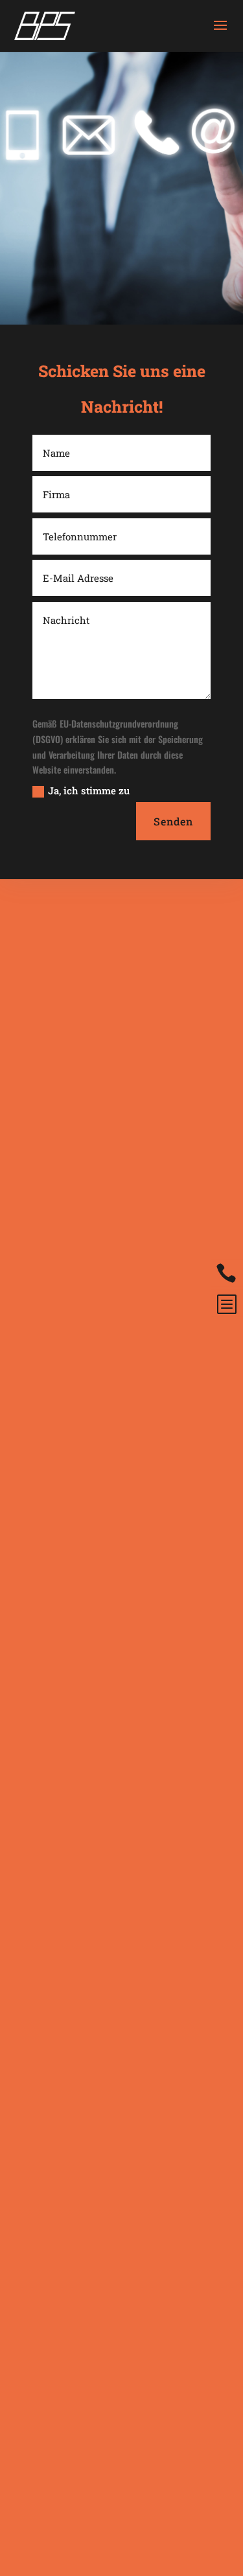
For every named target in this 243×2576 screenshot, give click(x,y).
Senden (173, 821)
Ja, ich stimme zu (89, 790)
